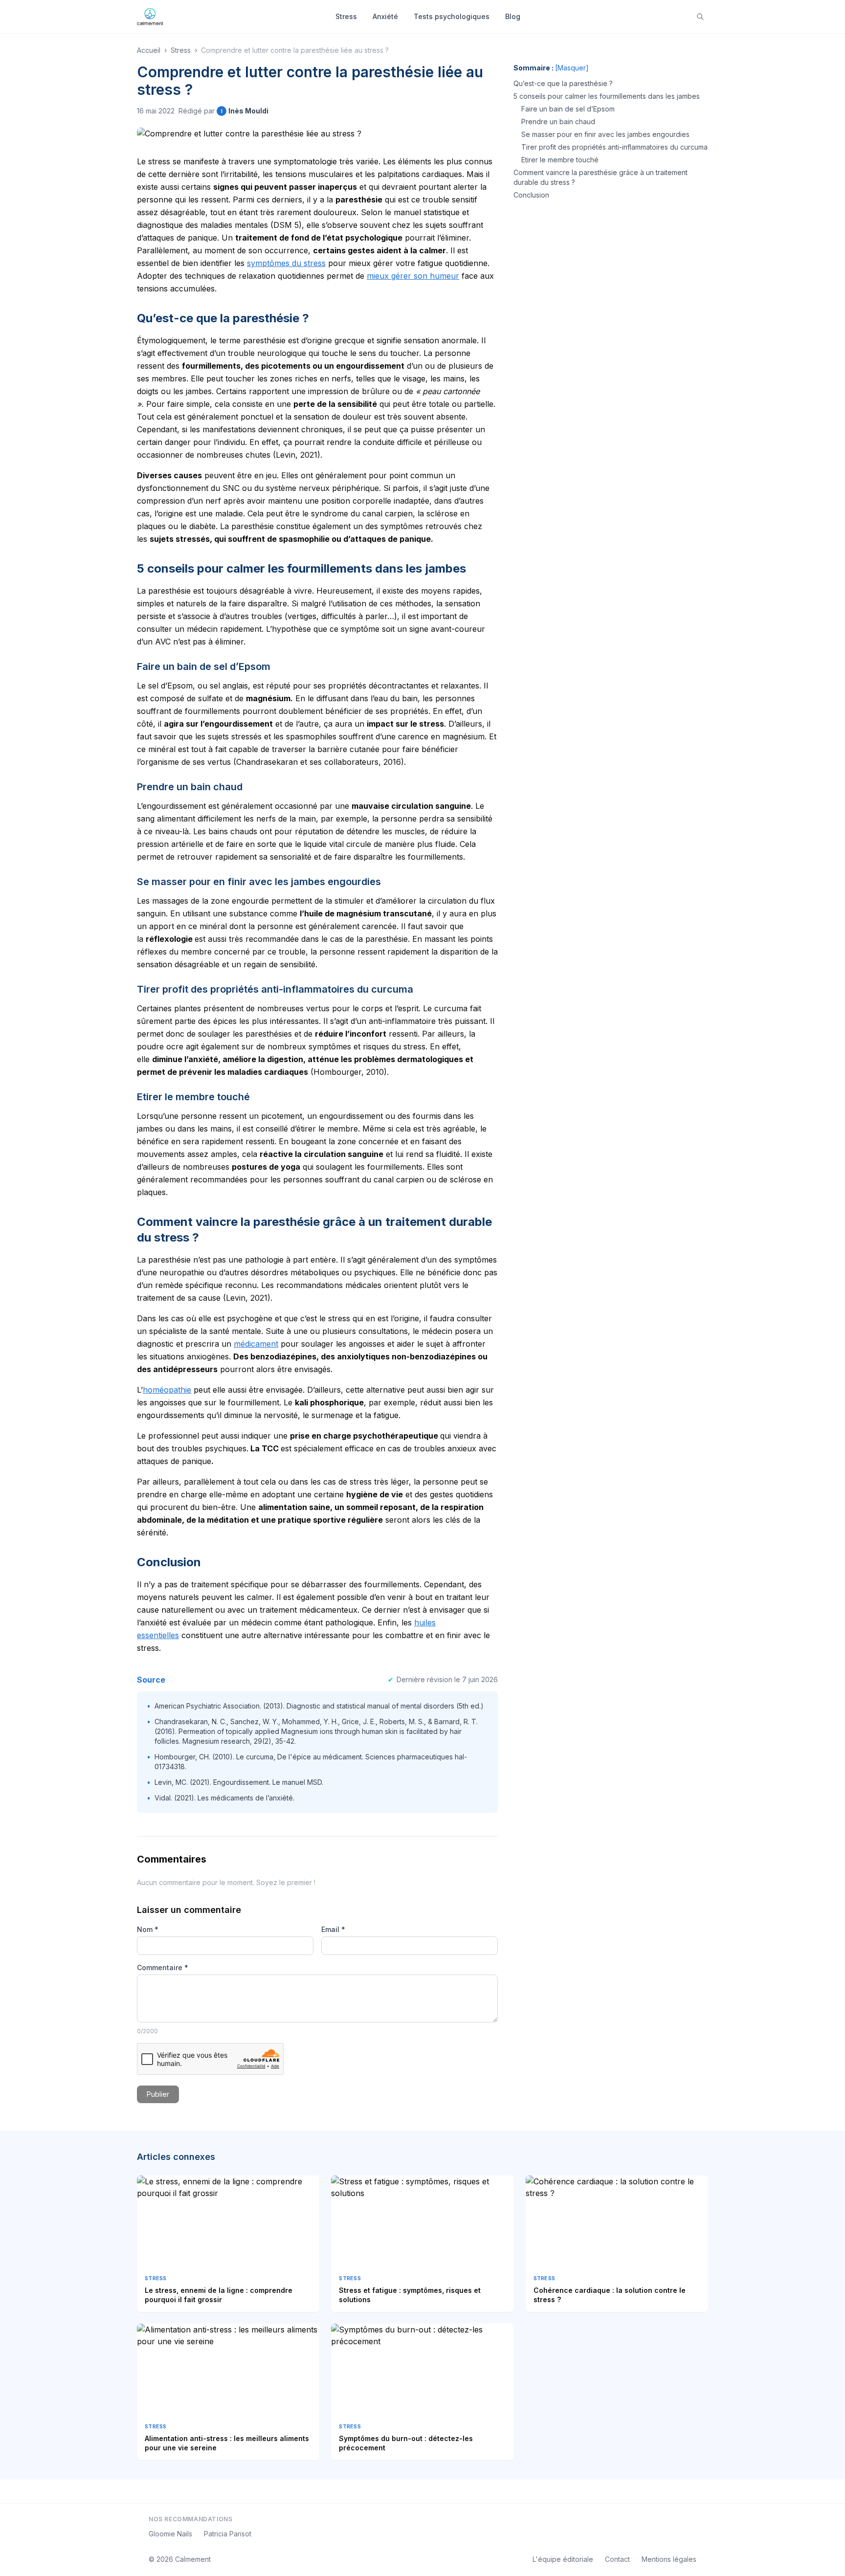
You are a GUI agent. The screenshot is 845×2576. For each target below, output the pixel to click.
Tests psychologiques (452, 16)
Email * (333, 1929)
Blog (513, 16)
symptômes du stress (286, 263)
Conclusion (531, 195)
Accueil (149, 50)
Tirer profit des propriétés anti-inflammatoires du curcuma (614, 147)
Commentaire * (163, 1967)
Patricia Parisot (228, 2534)
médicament (256, 1344)
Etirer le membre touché (560, 160)
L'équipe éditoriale (563, 2559)
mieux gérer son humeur (413, 276)
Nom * (148, 1929)
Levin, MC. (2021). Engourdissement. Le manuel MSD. (239, 1782)
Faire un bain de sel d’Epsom (568, 109)
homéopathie (167, 1390)
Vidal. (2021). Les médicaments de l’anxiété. (224, 1798)
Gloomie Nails (170, 2534)
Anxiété (385, 16)
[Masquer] (572, 68)
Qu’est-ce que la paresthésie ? (563, 83)
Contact (617, 2559)
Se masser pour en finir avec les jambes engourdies (605, 134)
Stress (346, 16)
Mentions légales (669, 2559)
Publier (158, 2094)
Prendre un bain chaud (558, 122)
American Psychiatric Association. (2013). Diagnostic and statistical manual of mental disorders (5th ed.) (319, 1706)
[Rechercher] (700, 17)
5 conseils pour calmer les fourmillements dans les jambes (607, 96)
